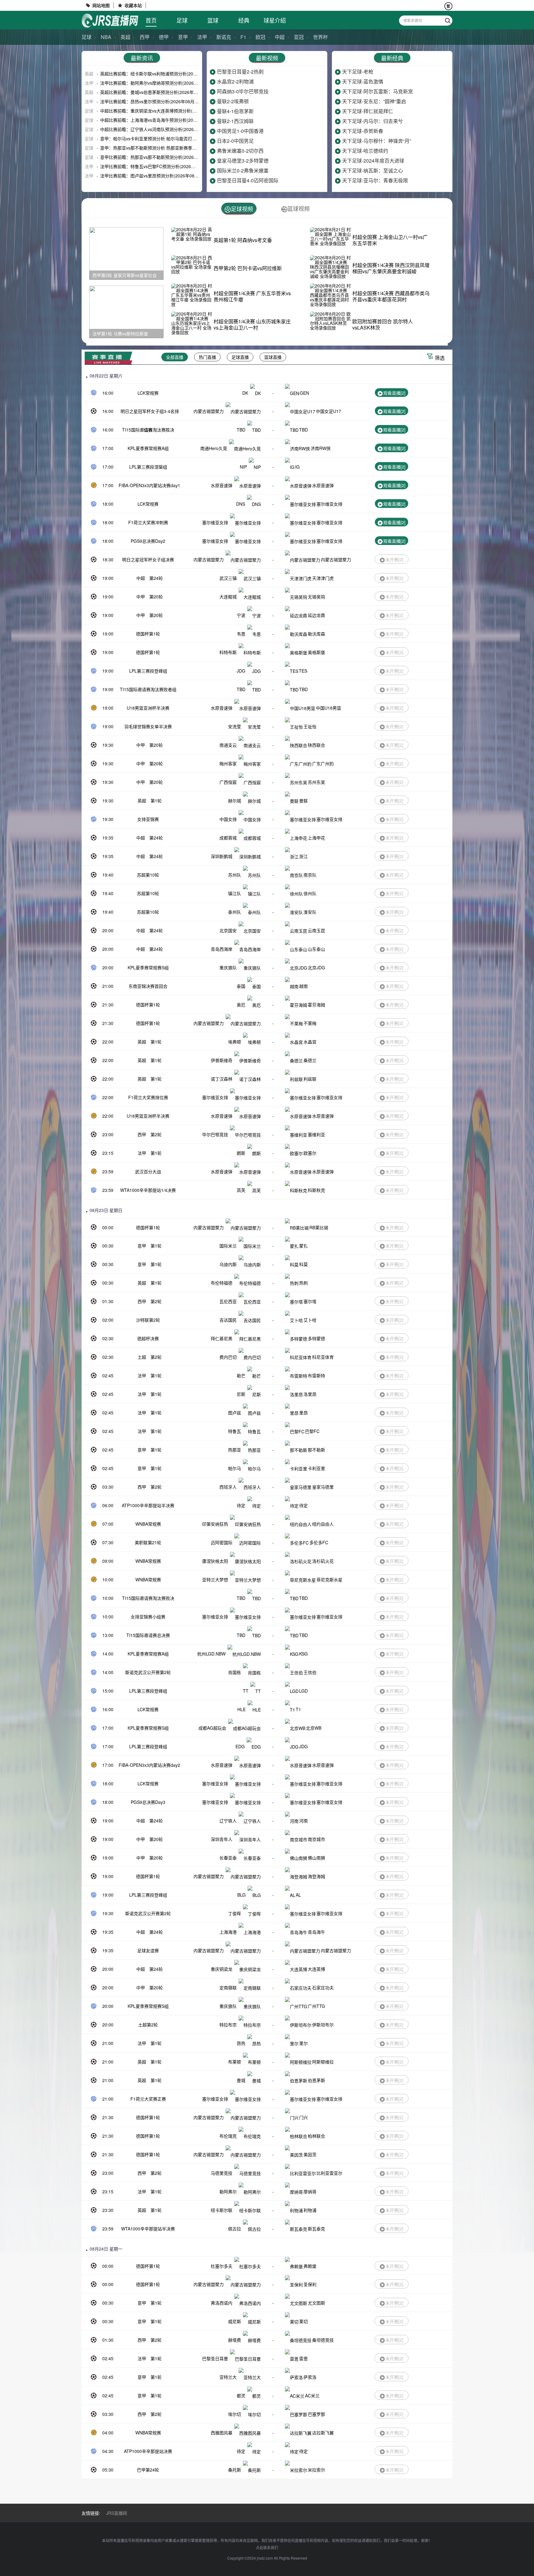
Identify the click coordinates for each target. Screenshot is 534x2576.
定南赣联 (228, 1987)
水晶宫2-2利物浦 (235, 81)
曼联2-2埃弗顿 (233, 101)
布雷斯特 (316, 1375)
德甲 (164, 37)
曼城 (241, 2080)
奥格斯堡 (316, 652)
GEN (304, 393)
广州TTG (316, 2006)
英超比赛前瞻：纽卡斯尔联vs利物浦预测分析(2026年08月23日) (161, 74)
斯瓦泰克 (316, 2229)
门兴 (303, 2117)
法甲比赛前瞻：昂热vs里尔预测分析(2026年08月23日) (153, 101)
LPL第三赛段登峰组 (148, 671)
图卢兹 (235, 1413)
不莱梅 (310, 1023)
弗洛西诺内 (222, 2303)
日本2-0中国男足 (235, 141)
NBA (106, 37)
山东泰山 (316, 949)
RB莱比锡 (319, 1227)
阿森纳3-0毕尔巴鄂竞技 (243, 91)
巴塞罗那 (316, 2414)
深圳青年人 (222, 1839)
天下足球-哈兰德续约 (365, 151)
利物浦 (310, 2210)
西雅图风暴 (222, 2433)
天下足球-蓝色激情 (363, 81)
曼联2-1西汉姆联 (235, 121)
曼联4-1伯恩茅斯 (235, 111)
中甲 (141, 597)
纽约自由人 (323, 1524)
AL (298, 1895)
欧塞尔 (310, 1153)
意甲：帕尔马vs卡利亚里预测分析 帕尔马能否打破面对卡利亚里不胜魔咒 (170, 138)
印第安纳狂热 (215, 1524)
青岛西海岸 (222, 949)
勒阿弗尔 (228, 2191)
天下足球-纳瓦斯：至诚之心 (373, 170)
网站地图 (101, 5)
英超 (125, 37)
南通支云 (228, 745)
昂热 (241, 2043)
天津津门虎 (323, 578)
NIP (243, 467)
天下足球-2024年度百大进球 (373, 161)
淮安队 (310, 912)
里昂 (303, 1413)
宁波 (241, 615)
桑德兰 (310, 1060)
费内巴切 (228, 1357)
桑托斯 (235, 2470)
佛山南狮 (316, 1858)
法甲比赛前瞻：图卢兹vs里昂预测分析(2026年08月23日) (155, 176)
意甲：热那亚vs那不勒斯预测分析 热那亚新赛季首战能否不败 (159, 148)
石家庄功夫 (323, 1987)
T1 (298, 1709)
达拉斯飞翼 (323, 2433)
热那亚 (235, 1450)
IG (297, 467)
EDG (240, 1746)
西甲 (145, 37)
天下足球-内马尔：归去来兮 (373, 121)
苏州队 (235, 875)
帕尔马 (235, 1468)
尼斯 (241, 1394)
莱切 (303, 2321)
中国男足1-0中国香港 (240, 131)
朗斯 (241, 1153)
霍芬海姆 (316, 1005)
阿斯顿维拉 (323, 2062)
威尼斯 (235, 2321)
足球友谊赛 (148, 1950)
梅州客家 (228, 763)
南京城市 (316, 1839)
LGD (303, 1691)
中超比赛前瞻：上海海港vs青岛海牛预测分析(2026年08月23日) (161, 120)
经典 (244, 20)
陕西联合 (316, 745)
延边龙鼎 (316, 615)
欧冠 (261, 37)
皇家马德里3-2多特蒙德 (243, 161)
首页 (151, 20)
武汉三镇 (228, 578)
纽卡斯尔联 (222, 2210)
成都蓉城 (228, 838)
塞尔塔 (310, 1301)
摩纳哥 (310, 2191)
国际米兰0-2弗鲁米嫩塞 (243, 170)
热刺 (303, 1283)
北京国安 (228, 930)
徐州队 (310, 893)
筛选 (440, 358)
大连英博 (316, 1969)
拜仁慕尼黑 (222, 1338)
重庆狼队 (228, 967)
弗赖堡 (310, 2266)
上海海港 (228, 1932)
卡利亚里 (316, 1468)
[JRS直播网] (110, 21)
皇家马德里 (323, 1487)
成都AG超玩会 (212, 1728)
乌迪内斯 (228, 1264)
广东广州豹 (323, 763)
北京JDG (316, 967)
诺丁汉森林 (222, 1079)
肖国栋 (235, 1672)
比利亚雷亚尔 (329, 2173)
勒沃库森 (316, 634)
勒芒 (241, 1375)
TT (246, 1691)
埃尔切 (235, 2414)
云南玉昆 (316, 930)
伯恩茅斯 (316, 2080)
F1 (243, 37)
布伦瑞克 (228, 2136)
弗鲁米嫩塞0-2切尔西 (240, 151)
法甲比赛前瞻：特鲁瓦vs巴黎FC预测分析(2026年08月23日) (158, 166)
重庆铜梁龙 (222, 1969)
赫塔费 (235, 2340)
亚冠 (299, 37)
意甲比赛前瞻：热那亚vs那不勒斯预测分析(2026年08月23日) (159, 157)
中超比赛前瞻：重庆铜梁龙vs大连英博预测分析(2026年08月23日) (163, 111)
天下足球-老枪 (358, 72)
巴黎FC (312, 1431)
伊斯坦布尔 (323, 2025)
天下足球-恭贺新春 (363, 131)
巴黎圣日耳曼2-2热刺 (240, 72)
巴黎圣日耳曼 (215, 2358)
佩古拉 (235, 2229)
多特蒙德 (316, 1338)
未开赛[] (394, 559)
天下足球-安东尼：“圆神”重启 (374, 101)
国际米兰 (228, 1246)
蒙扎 (303, 1246)
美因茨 (310, 2154)
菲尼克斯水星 (329, 1579)
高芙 (241, 1190)
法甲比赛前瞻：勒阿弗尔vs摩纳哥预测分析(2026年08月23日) (159, 83)
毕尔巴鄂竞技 (215, 1134)
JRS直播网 (117, 2513)
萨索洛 (310, 2377)
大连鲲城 (228, 597)
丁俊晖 (235, 1913)
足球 (182, 20)
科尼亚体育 (323, 1357)
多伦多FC (319, 1542)
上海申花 (316, 838)
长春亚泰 (228, 1858)
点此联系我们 (267, 2547)
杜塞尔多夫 (222, 2266)
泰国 (241, 986)
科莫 (303, 1264)
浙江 (303, 856)
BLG (242, 1895)
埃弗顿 (235, 1042)
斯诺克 (224, 37)
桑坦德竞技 (323, 2340)
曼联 (303, 801)
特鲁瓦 (235, 1431)
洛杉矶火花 (323, 1561)
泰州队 (235, 912)
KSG (303, 1654)
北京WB (314, 1728)
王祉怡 (310, 726)
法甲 (202, 37)
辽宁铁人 (228, 1821)
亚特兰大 (228, 2377)
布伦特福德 (222, 1283)
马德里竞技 (222, 2173)
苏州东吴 (316, 782)
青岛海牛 (316, 1932)
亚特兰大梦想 (215, 1579)
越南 (303, 986)
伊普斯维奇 (222, 1060)
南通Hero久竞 (214, 448)
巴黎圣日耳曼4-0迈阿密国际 (248, 180)
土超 (142, 1357)
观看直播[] (394, 393)
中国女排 (228, 819)
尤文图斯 (316, 2303)
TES (303, 671)
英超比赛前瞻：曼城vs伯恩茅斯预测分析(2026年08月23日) (157, 92)
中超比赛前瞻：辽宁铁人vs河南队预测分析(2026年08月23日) (159, 129)
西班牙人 (228, 1487)
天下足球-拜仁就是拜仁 (368, 111)
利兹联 (310, 1079)
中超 (280, 37)
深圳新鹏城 (222, 856)
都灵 (241, 2395)
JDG (241, 671)
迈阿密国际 (222, 1542)
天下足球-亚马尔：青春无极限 (375, 180)
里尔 (303, 2043)
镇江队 (235, 893)
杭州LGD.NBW (211, 1654)
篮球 (213, 20)
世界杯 (320, 37)
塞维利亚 (316, 1134)
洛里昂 (310, 1394)
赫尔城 (235, 801)
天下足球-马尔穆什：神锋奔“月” (377, 141)
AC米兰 (312, 2395)
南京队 (310, 875)
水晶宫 (310, 1042)
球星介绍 (275, 20)
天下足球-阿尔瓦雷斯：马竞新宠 (377, 91)
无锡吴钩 (316, 597)
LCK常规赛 (148, 393)
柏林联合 (316, 2136)
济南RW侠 (321, 448)
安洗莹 (235, 726)
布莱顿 (235, 2062)
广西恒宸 (228, 782)
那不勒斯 (316, 1450)
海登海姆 (316, 1876)
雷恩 (303, 2358)
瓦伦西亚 (228, 1301)
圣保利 (310, 2284)
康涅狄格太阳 (215, 1561)
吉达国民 (228, 1320)
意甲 (183, 37)
